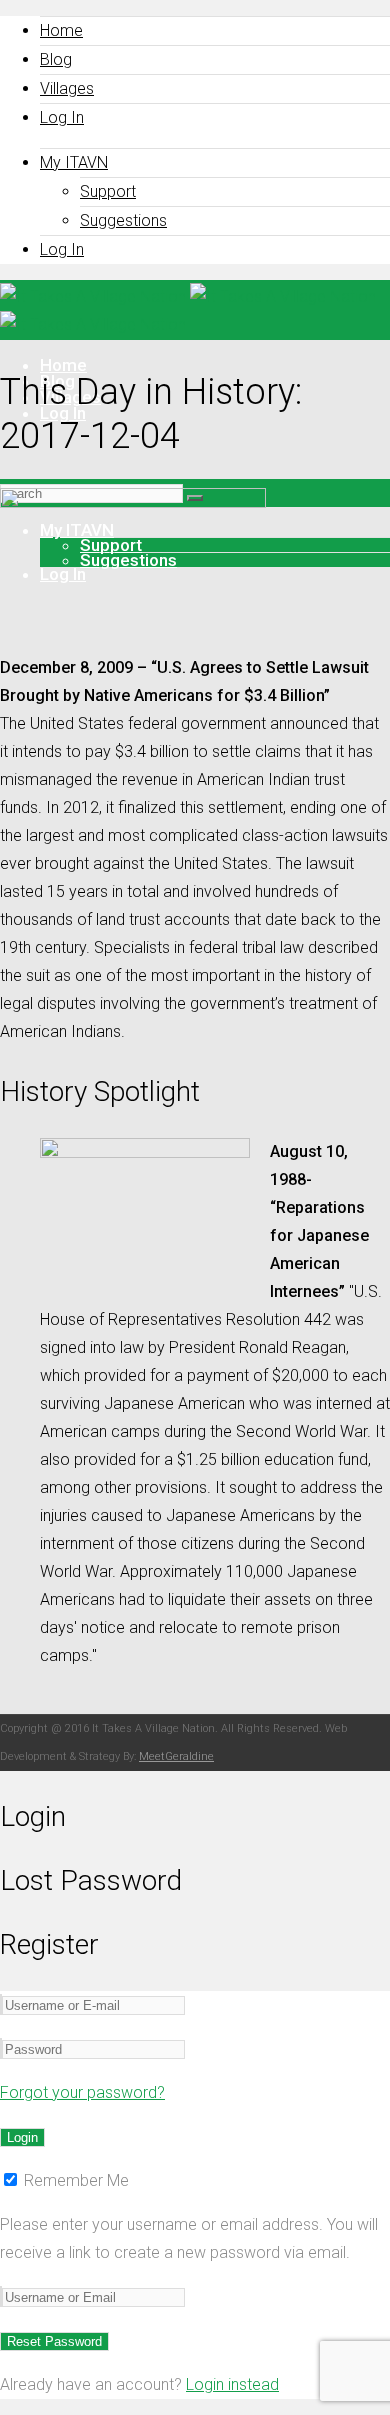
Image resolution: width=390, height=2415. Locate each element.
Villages (67, 88)
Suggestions (123, 220)
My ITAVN (74, 162)
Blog (56, 59)
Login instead (232, 2384)
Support (108, 191)
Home (61, 30)
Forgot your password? (82, 2092)
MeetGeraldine (176, 1756)
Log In (62, 117)
